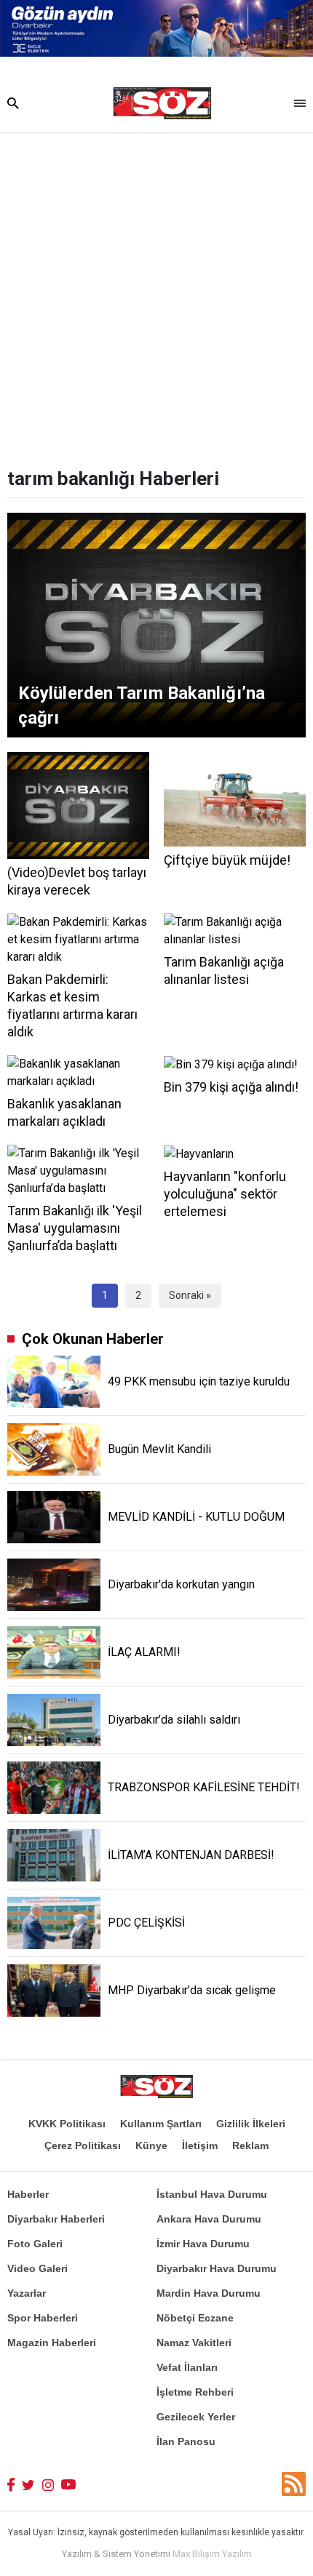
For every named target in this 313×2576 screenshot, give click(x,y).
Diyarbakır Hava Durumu (217, 2268)
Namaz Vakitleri (194, 2343)
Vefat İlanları (187, 2367)
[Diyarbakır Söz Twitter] (28, 2484)
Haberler (28, 2194)
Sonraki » (190, 1295)
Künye (151, 2145)
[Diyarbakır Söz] (162, 103)
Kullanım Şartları (161, 2124)
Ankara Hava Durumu (209, 2219)
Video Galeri (37, 2268)
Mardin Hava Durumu (209, 2293)
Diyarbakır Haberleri (56, 2219)
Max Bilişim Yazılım (212, 2554)
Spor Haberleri (43, 2318)
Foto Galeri (35, 2244)
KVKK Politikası (67, 2124)
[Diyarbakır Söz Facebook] (11, 2484)
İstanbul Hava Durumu (212, 2194)
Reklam (250, 2145)
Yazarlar (27, 2293)
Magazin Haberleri (52, 2343)
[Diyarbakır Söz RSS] (294, 2484)
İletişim (200, 2145)
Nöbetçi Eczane (195, 2318)
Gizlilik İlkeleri (251, 2124)
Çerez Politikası (83, 2145)
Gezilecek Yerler (196, 2417)
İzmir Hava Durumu (203, 2244)
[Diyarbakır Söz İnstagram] (48, 2484)
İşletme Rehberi (195, 2392)
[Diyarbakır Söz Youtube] (69, 2484)
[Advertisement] (156, 296)
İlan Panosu (186, 2441)
